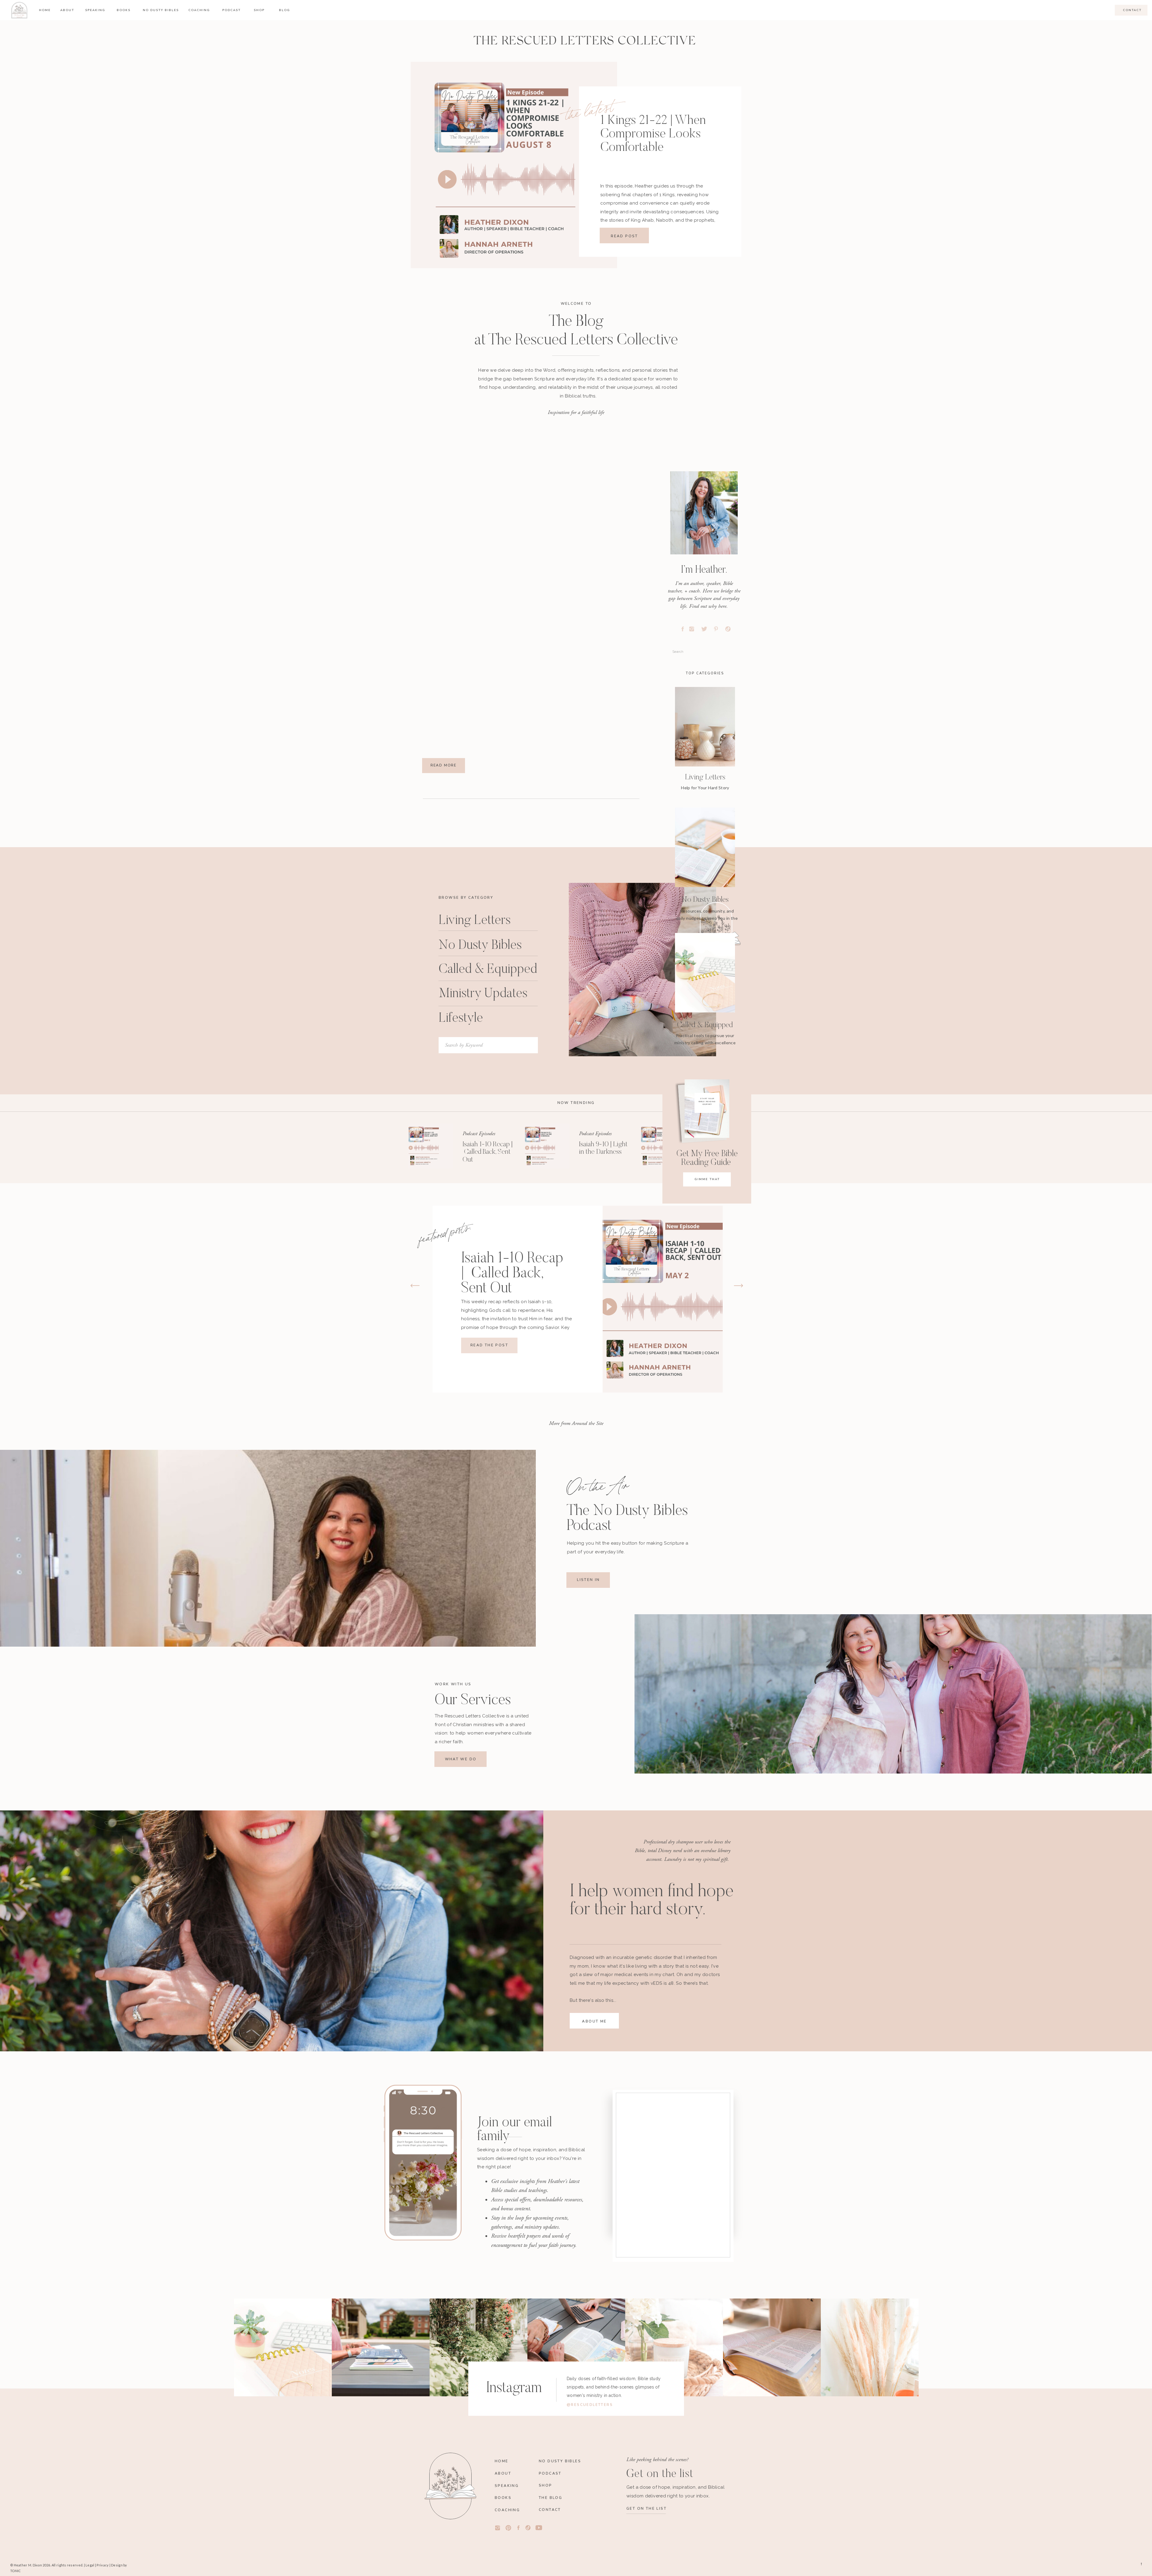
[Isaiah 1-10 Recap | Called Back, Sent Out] (430, 1146)
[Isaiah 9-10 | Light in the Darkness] (547, 1146)
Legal (90, 2565)
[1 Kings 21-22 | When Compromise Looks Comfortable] (514, 165)
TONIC (15, 2571)
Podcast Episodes (479, 1134)
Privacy (103, 2565)
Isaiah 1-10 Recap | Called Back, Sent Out (488, 1152)
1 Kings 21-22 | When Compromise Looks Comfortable (653, 134)
